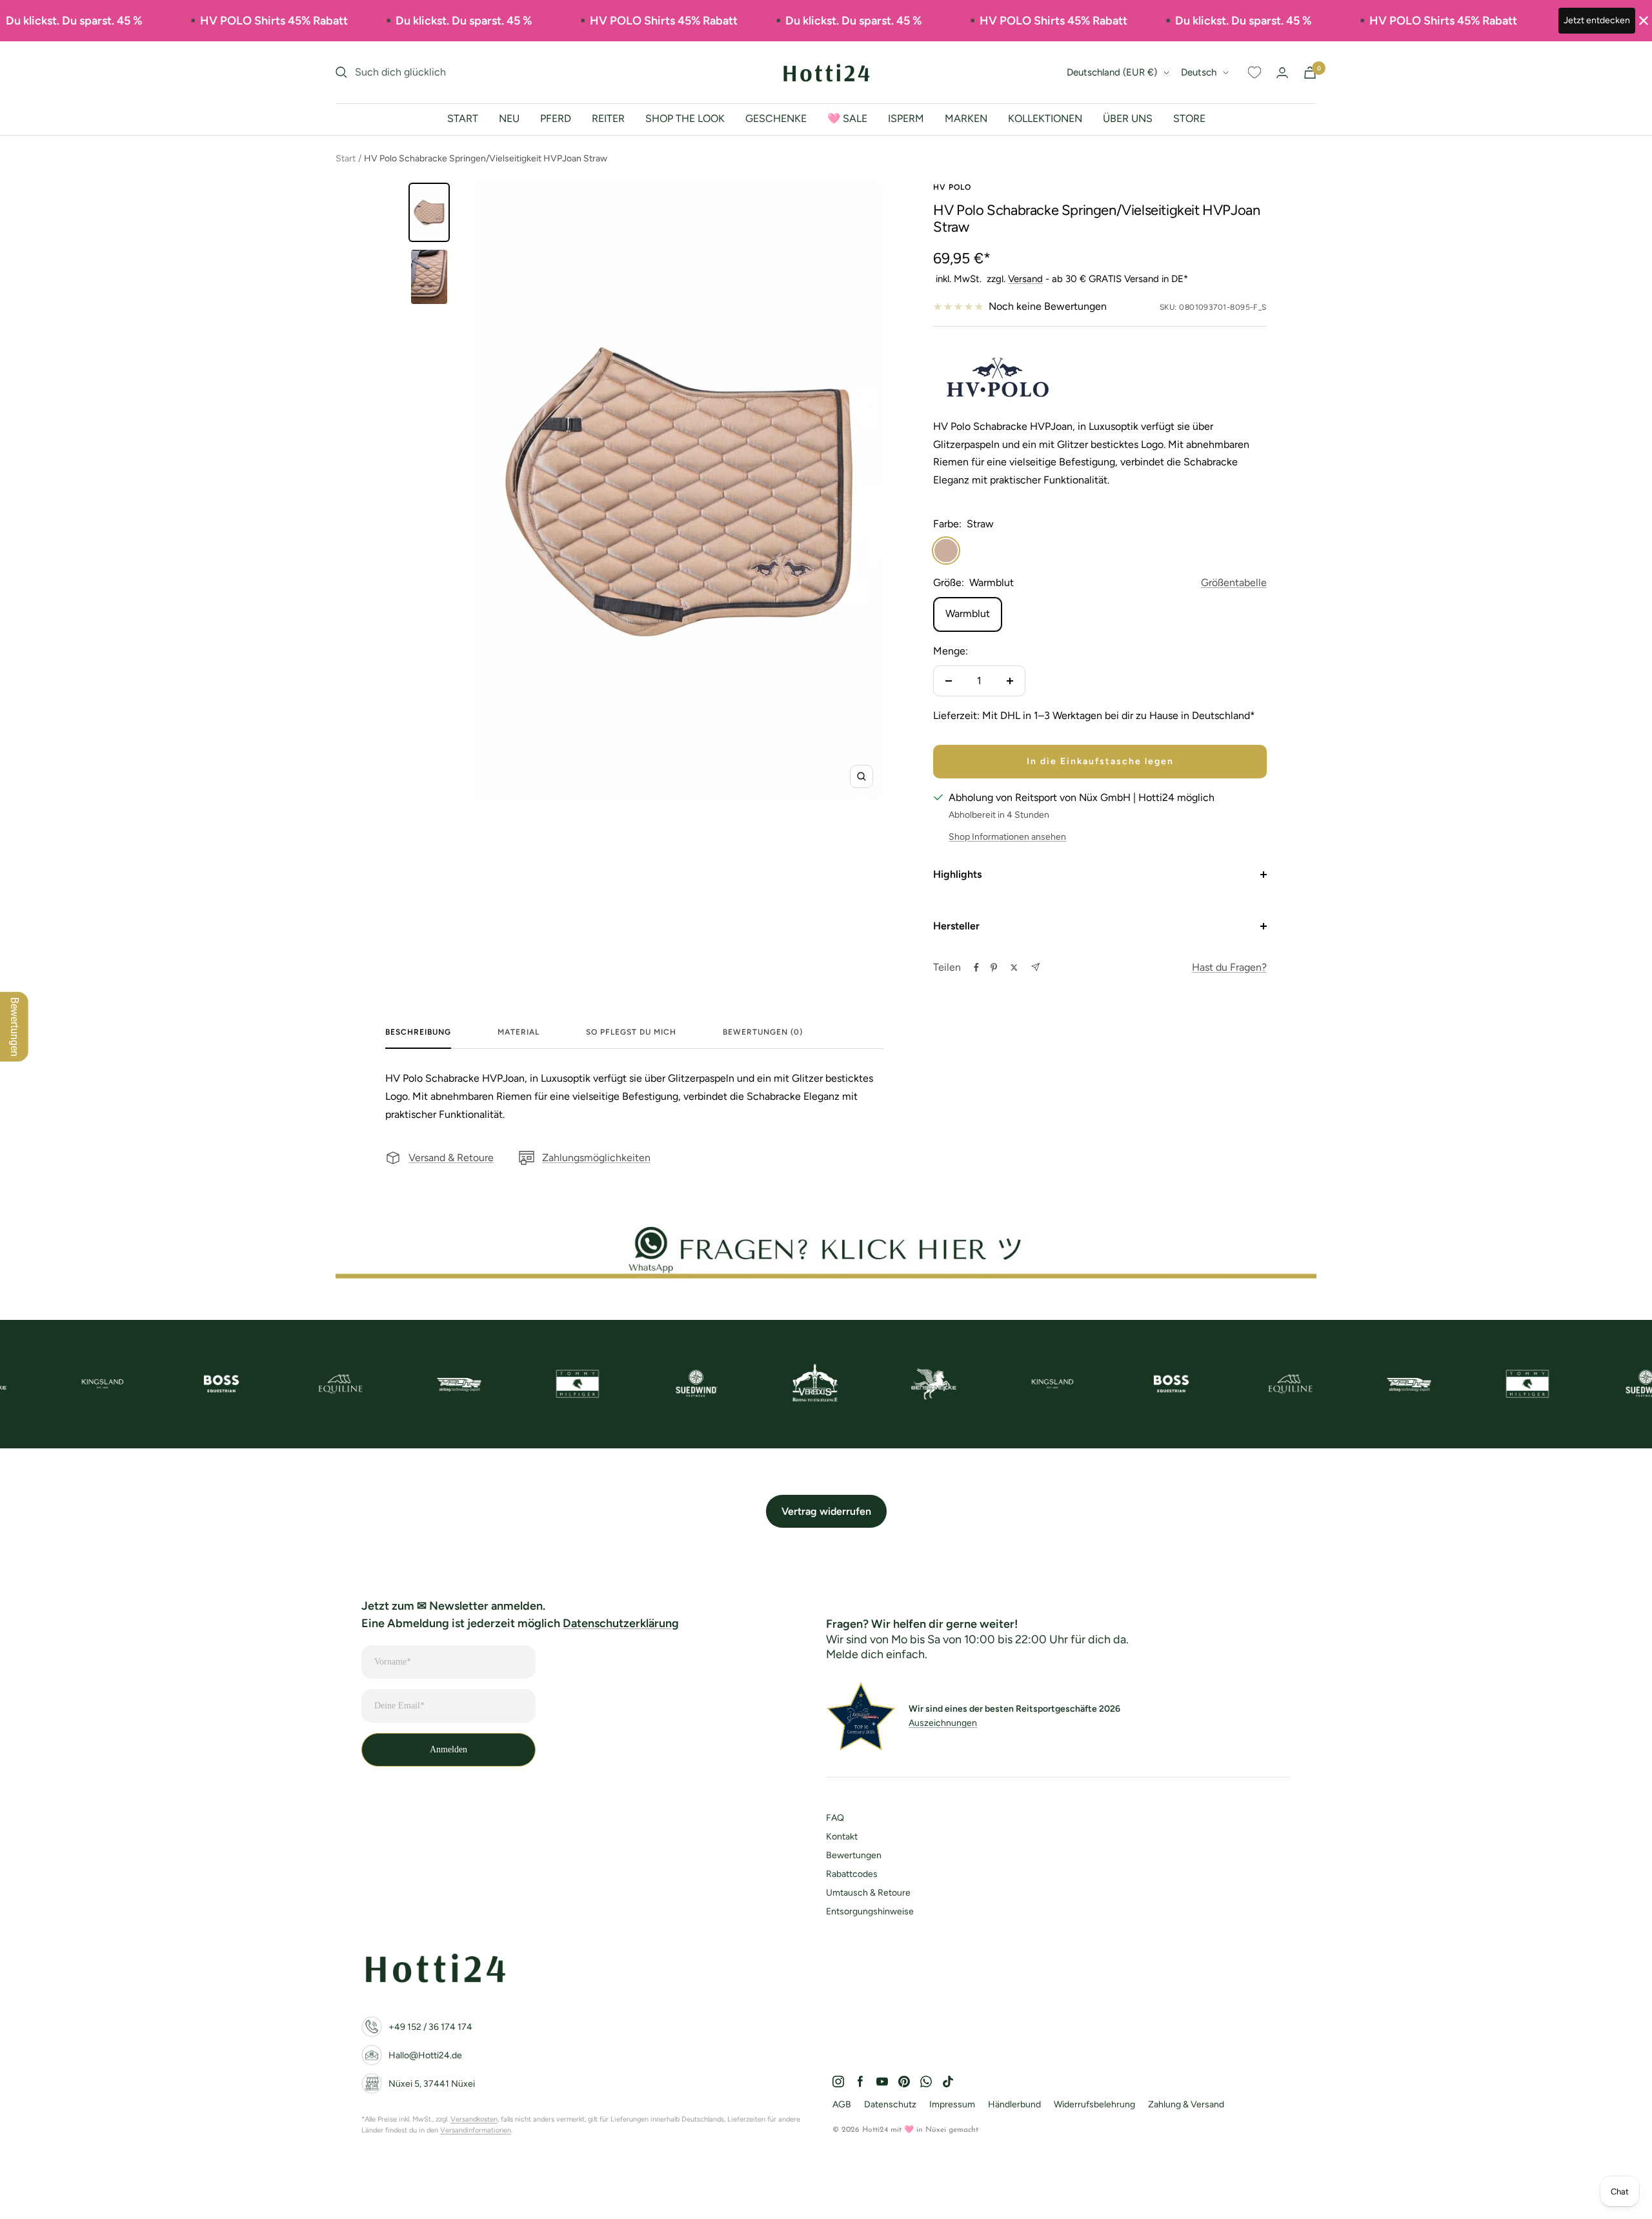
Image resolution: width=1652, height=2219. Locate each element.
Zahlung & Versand (1186, 2104)
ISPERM (906, 118)
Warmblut (968, 613)
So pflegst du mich (631, 1032)
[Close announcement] (1644, 21)
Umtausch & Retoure (868, 1893)
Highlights (957, 874)
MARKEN (966, 118)
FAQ (835, 1818)
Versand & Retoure (451, 1158)
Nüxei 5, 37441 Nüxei (432, 2084)
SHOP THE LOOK (685, 118)
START (463, 118)
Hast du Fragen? (1229, 967)
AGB (842, 2104)
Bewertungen (854, 1855)
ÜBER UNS (1128, 118)
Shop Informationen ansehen (1007, 837)
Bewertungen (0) (763, 1032)
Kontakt (842, 1837)
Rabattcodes (852, 1874)
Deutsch (1199, 72)
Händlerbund (1014, 2104)
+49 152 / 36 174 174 (430, 2027)
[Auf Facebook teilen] (976, 968)
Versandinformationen (476, 2130)
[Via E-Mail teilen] (1035, 967)
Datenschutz (890, 2104)
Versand (1025, 279)
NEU (509, 118)
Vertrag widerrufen (826, 1511)
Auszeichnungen (943, 1723)
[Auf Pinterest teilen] (994, 968)
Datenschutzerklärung (621, 1623)
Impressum (952, 2104)
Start (346, 158)
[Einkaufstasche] (1310, 73)
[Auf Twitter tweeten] (1014, 968)
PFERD (556, 118)
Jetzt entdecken (1597, 20)
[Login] (1282, 73)
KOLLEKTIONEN (1045, 118)
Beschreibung (418, 1032)
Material (519, 1032)
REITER (608, 118)
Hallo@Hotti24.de (425, 2055)
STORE (1189, 118)
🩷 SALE (847, 118)
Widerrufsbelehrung (1094, 2104)
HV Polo (952, 187)
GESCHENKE (776, 118)
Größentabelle (1234, 583)
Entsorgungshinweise (870, 1911)
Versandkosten (474, 2119)
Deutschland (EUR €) (1112, 72)
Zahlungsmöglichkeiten (596, 1158)
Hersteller (956, 926)
